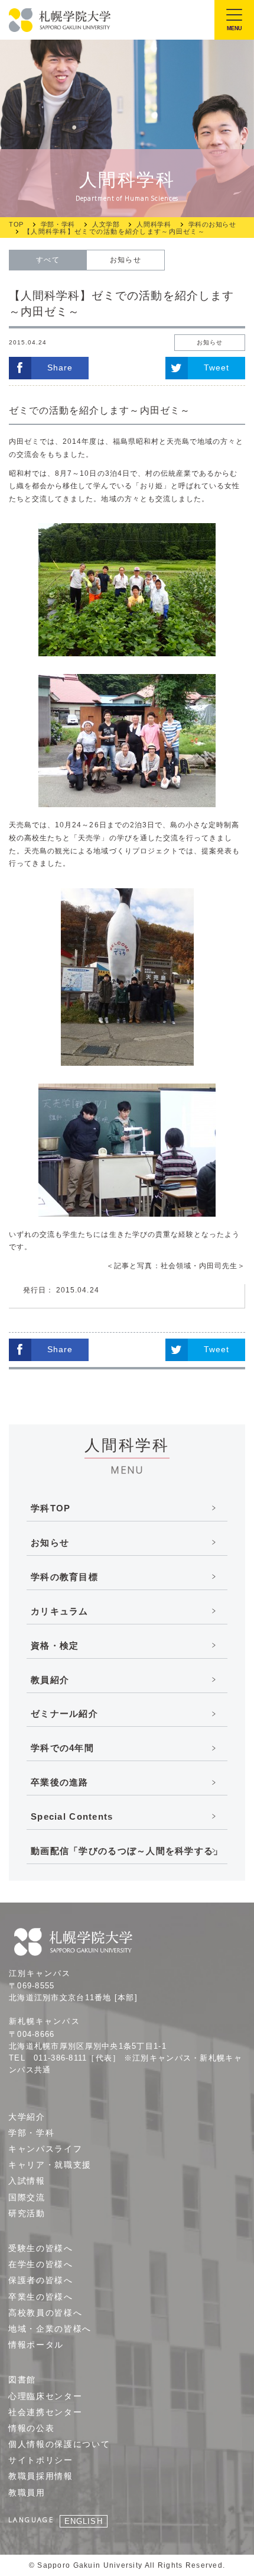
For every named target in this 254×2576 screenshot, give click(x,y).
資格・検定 (55, 1645)
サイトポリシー (41, 2460)
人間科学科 (154, 225)
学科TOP (51, 1508)
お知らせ (125, 260)
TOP (16, 225)
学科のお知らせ (212, 225)
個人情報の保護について (59, 2444)
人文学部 (106, 225)
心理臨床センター (45, 2396)
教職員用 (27, 2493)
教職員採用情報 (41, 2476)
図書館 (22, 2380)
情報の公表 (31, 2428)
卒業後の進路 (60, 1782)
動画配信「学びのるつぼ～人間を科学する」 (127, 1851)
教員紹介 (50, 1680)
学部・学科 (58, 225)
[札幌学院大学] (61, 20)
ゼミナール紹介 (64, 1713)
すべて (48, 260)
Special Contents (72, 1816)
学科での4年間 (62, 1748)
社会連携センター (45, 2412)
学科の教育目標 (64, 1577)
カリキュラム (60, 1611)
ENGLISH (83, 2521)
